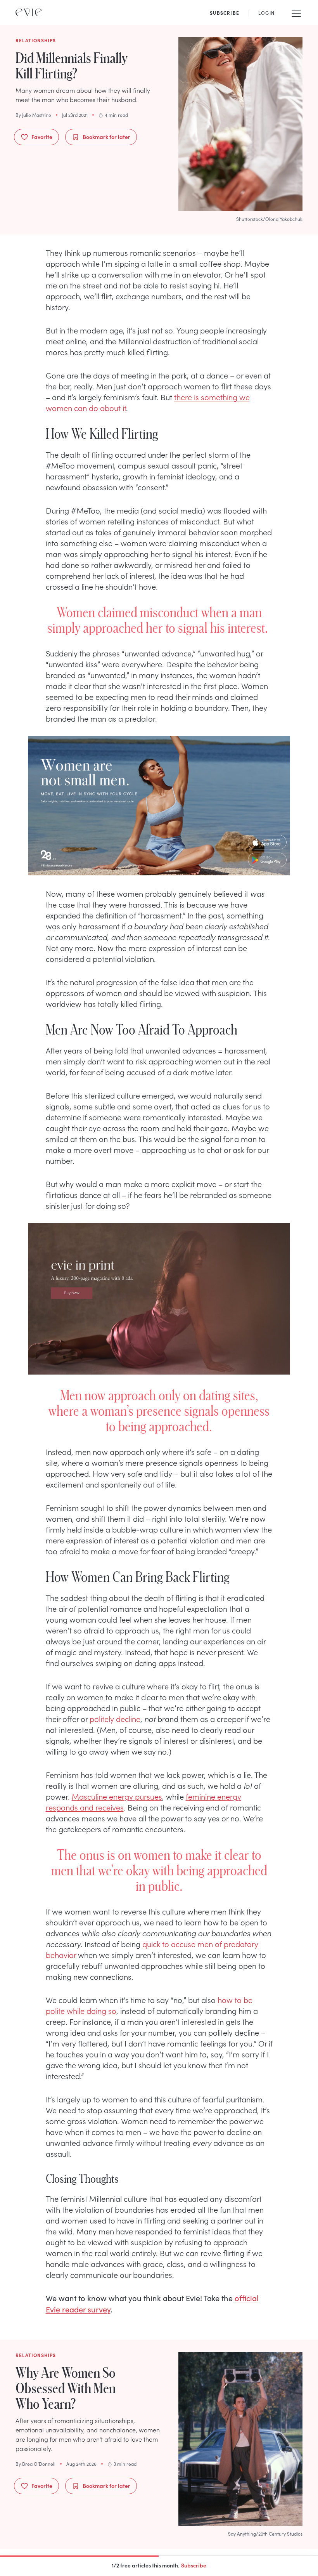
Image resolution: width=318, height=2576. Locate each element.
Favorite (42, 137)
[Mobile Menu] (296, 12)
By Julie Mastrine (33, 115)
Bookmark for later (106, 137)
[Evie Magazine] (29, 12)
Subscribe (194, 2565)
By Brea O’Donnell (35, 2464)
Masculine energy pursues (117, 1796)
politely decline (115, 1718)
